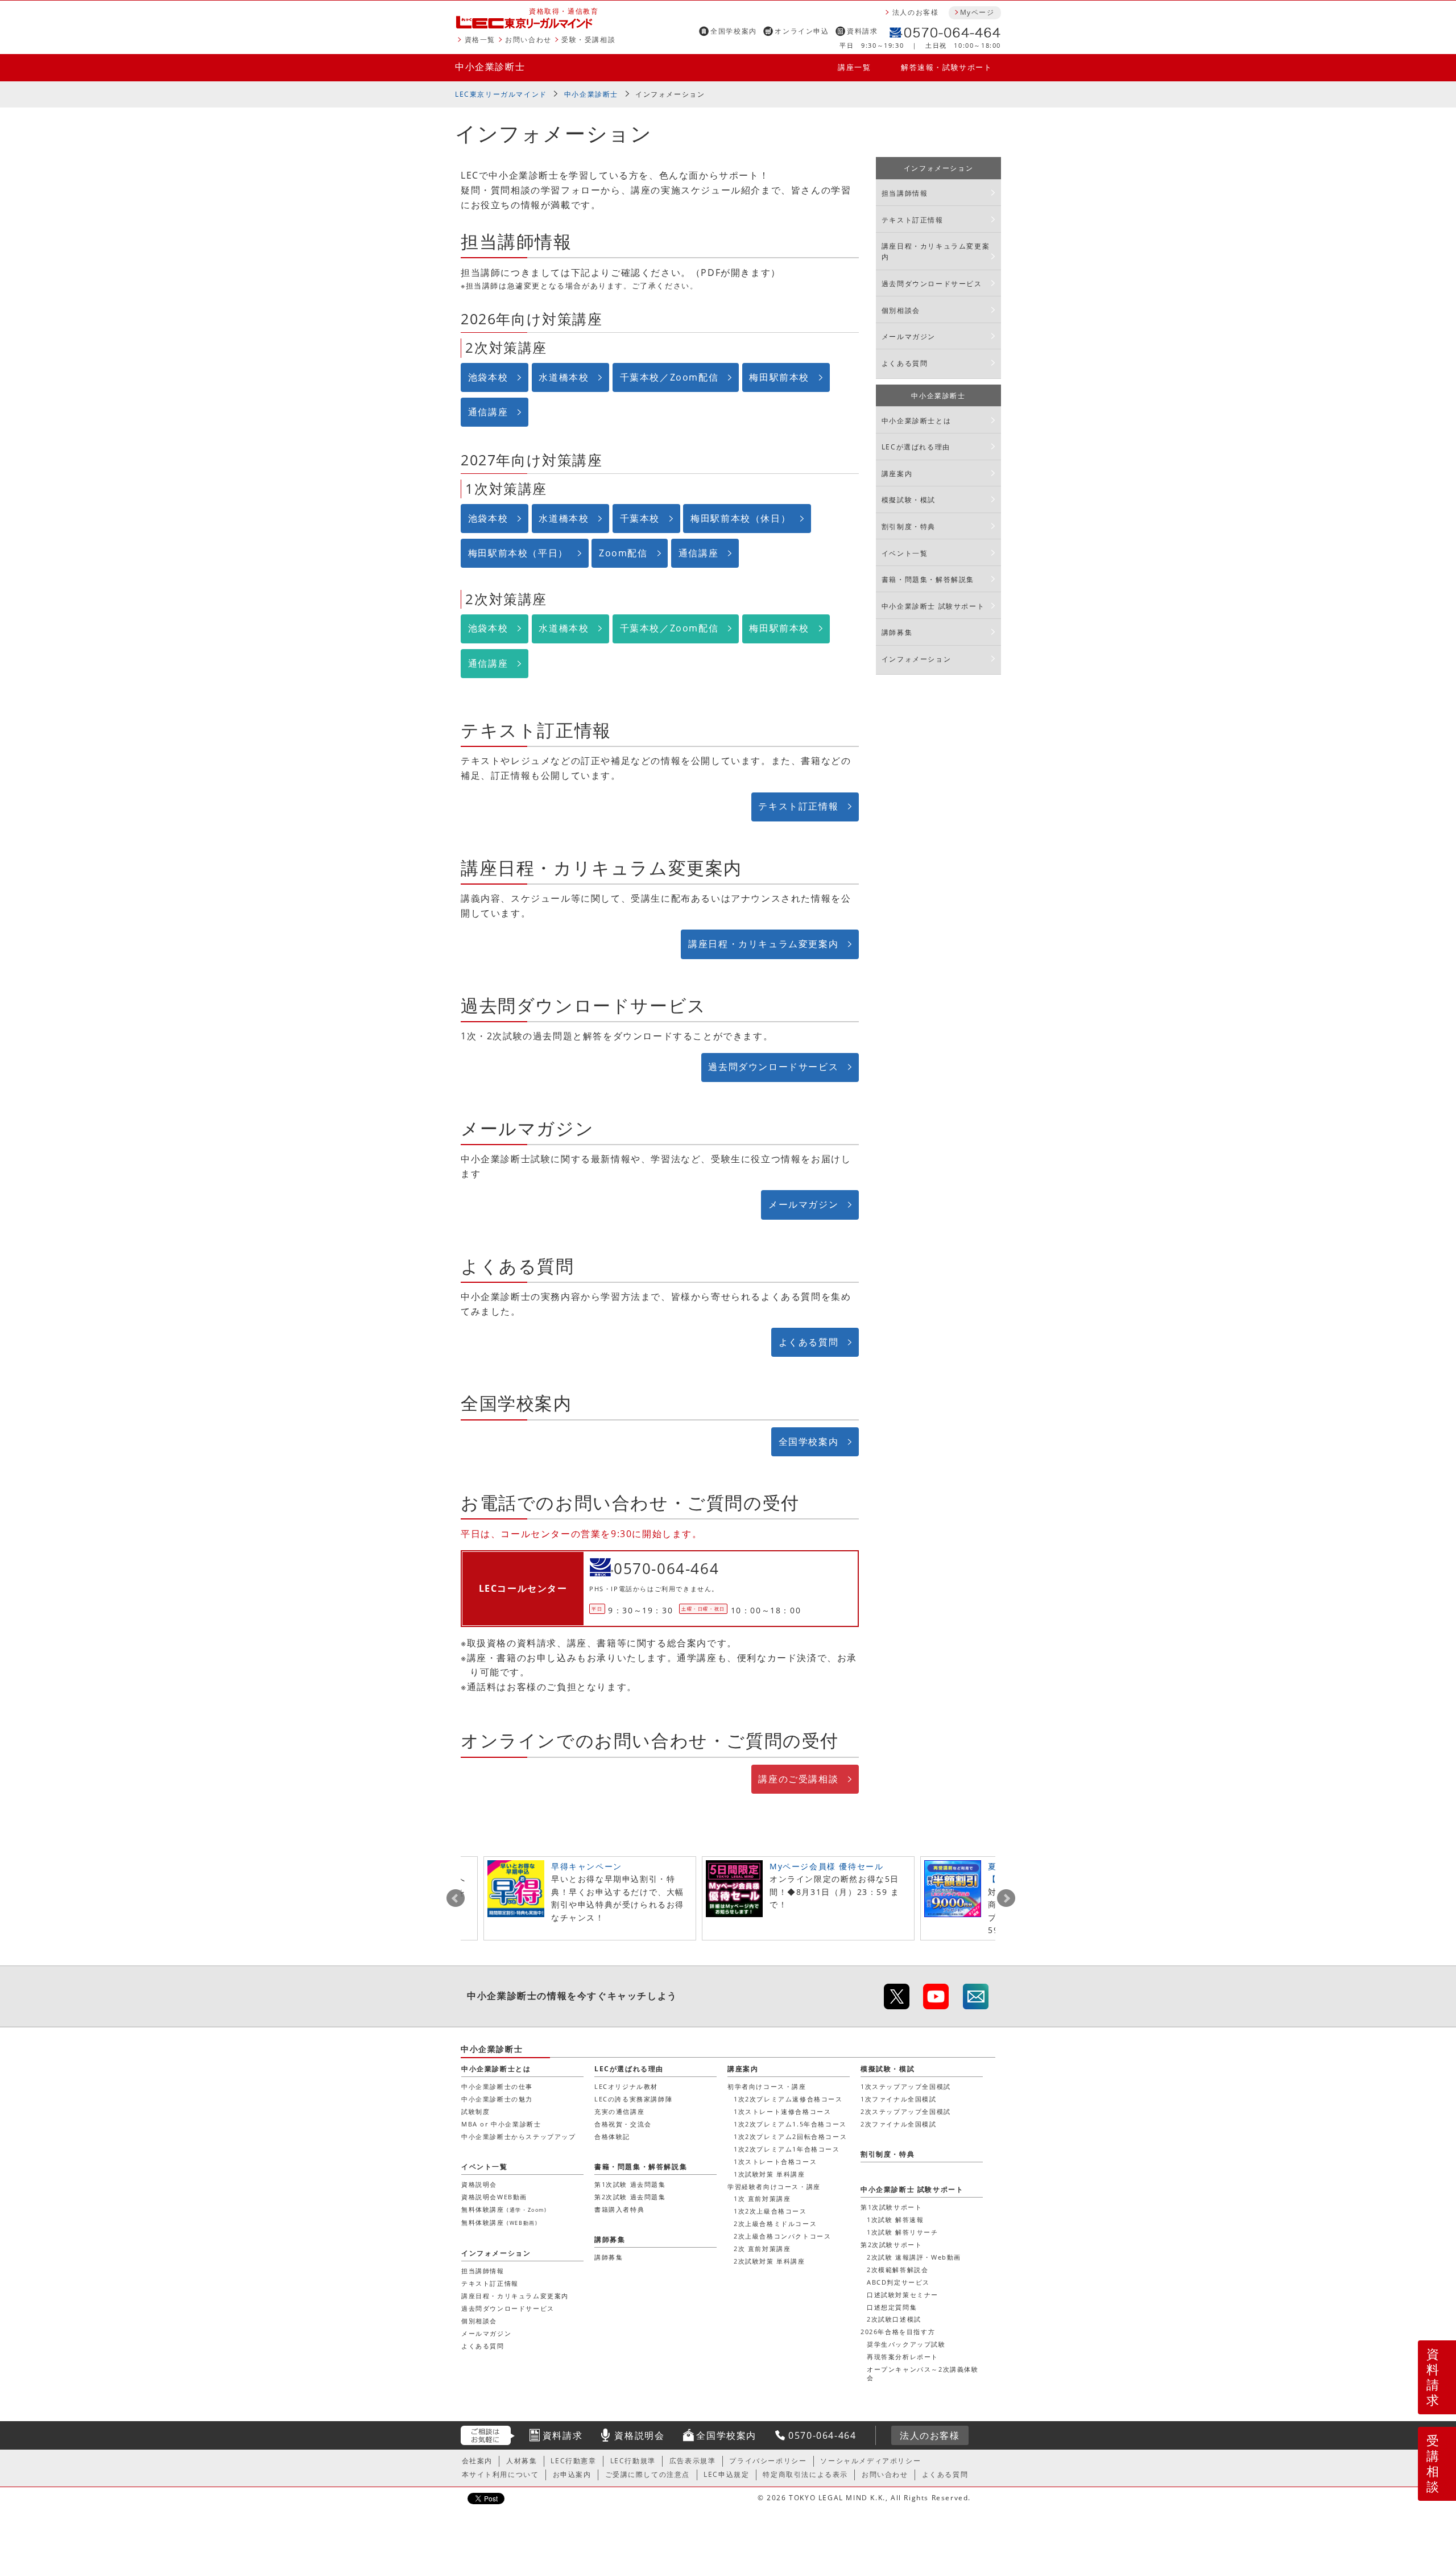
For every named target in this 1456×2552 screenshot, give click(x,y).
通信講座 (488, 412)
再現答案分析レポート (903, 2357)
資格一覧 (480, 40)
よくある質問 (809, 1342)
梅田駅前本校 (779, 377)
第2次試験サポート (891, 2245)
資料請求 (862, 31)
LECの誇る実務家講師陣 (633, 2099)
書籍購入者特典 (619, 2209)
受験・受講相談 (588, 40)
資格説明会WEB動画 (494, 2197)
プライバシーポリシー (768, 2461)
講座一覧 (854, 67)
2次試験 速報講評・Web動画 (914, 2257)
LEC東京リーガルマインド (501, 94)
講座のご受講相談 (798, 1779)
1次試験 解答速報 (895, 2219)
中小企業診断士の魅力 (497, 2099)
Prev (456, 1898)
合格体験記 (612, 2136)
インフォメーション (670, 94)
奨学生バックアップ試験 (906, 2344)
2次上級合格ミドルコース (775, 2223)
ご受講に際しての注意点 (648, 2474)
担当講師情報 (905, 193)
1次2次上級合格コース (770, 2211)
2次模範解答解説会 (897, 2270)
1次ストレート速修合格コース (782, 2111)
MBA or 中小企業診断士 (501, 2124)
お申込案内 (572, 2474)
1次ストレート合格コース (775, 2161)
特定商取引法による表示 (805, 2474)
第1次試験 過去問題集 (630, 2184)
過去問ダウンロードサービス (773, 1067)
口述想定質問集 (892, 2307)
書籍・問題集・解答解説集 (928, 579)
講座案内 (897, 474)
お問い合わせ (528, 40)
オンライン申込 (802, 31)
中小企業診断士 (490, 67)
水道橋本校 (564, 377)
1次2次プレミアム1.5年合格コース (790, 2124)
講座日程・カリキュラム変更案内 (763, 944)
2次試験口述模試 (894, 2319)
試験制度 (475, 2111)
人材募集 (522, 2461)
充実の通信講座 (619, 2111)
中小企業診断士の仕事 (497, 2086)
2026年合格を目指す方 (898, 2332)
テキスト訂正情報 (798, 806)
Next (1006, 1898)
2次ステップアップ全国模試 (906, 2111)
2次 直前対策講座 (762, 2249)
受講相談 (1433, 2463)
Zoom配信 (623, 553)
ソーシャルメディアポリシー (870, 2461)
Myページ (977, 12)
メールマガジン (803, 1204)
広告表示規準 (693, 2461)
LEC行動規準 (633, 2461)
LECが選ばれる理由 (916, 447)
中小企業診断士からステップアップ (519, 2136)
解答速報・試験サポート (947, 67)
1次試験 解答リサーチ (903, 2232)
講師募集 (897, 632)
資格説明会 (479, 2184)
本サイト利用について (500, 2474)
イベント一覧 (905, 553)
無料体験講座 (504, 2209)
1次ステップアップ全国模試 (906, 2086)
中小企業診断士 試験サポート (933, 606)
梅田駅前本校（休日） (741, 518)
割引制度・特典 (909, 526)
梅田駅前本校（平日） (518, 553)
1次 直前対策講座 (762, 2198)
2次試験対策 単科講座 (770, 2261)
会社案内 (477, 2461)
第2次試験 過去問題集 (630, 2197)
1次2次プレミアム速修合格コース (788, 2099)
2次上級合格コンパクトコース (782, 2236)
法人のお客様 (916, 12)
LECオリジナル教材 (626, 2086)
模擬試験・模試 (909, 500)
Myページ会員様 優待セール (826, 1866)
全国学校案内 (734, 31)
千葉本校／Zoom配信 (669, 377)
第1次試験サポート (891, 2207)
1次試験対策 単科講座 (770, 2174)
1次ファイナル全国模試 (899, 2099)
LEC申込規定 (726, 2474)
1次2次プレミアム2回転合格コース (790, 2136)
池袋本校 (488, 377)
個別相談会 (901, 310)
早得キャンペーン (587, 1866)
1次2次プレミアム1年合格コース (787, 2149)
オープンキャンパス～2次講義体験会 (923, 2373)
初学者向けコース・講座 (767, 2086)
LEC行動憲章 (573, 2461)
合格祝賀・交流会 (623, 2124)
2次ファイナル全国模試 (899, 2124)
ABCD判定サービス (898, 2282)
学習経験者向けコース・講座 (774, 2186)
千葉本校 (640, 518)
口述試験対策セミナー (903, 2295)
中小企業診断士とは (916, 421)
